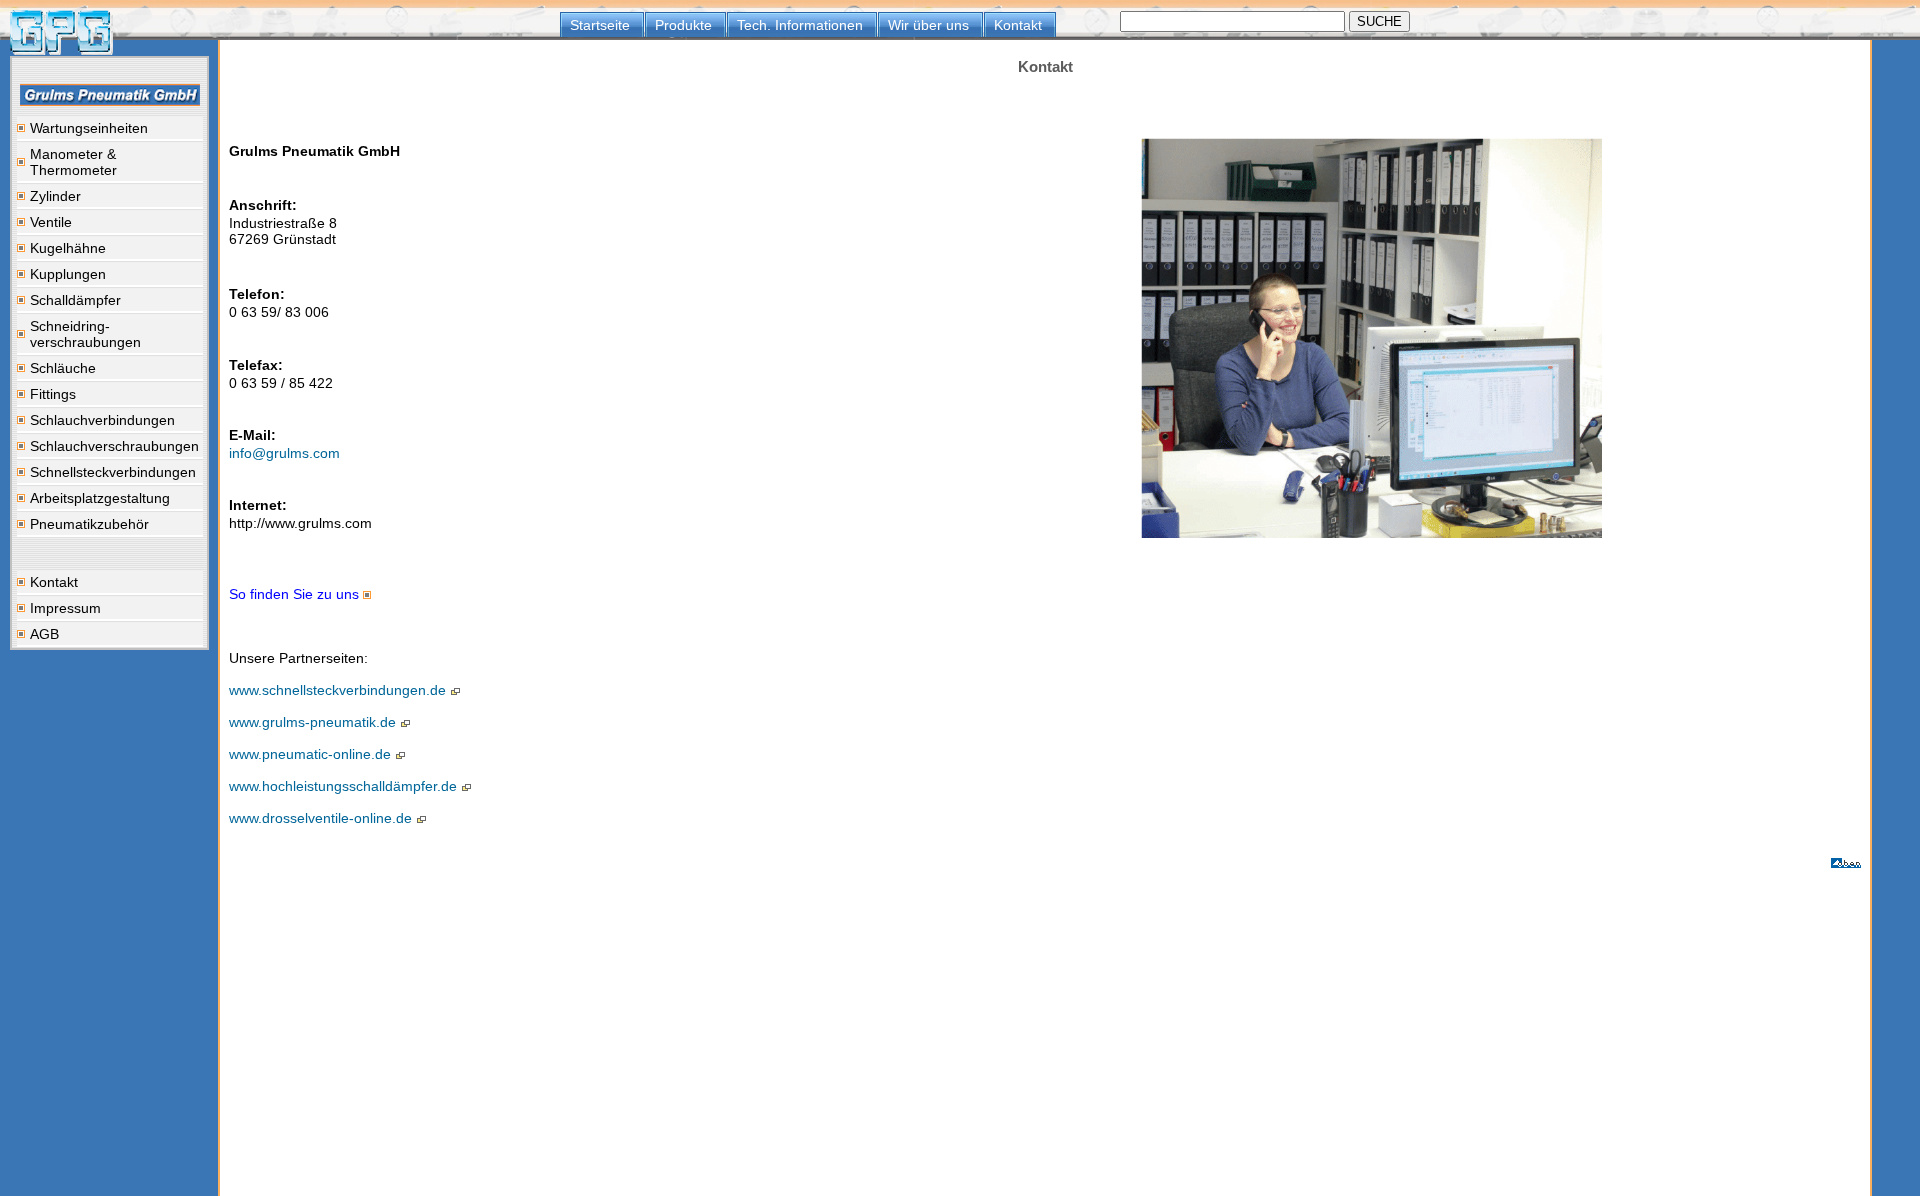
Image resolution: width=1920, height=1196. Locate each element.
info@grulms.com (284, 453)
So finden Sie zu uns (296, 594)
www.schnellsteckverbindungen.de (339, 690)
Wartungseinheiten (89, 128)
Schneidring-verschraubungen (85, 334)
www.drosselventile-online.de (322, 818)
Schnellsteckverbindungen (113, 472)
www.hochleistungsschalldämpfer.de (345, 786)
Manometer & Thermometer (73, 162)
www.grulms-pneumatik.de (314, 722)
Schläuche (63, 368)
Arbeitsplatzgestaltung (100, 498)
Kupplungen (68, 274)
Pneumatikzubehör (89, 524)
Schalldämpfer (75, 300)
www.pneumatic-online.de (312, 754)
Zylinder (55, 196)
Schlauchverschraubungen (114, 446)
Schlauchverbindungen (102, 420)
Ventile (51, 222)
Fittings (53, 394)
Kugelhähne (68, 248)
